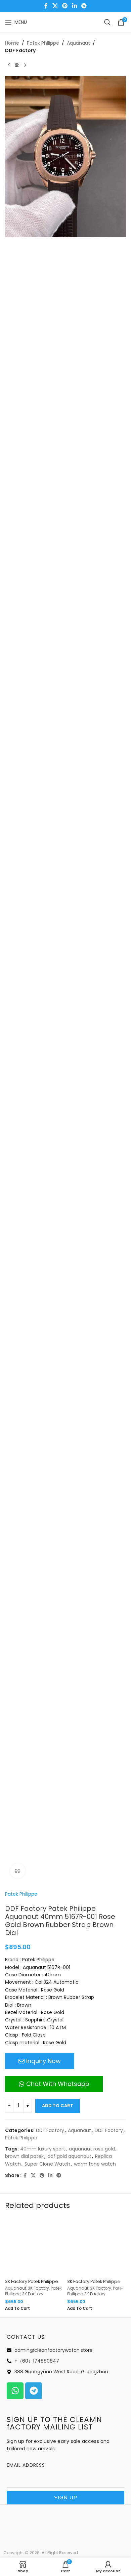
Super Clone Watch (47, 2164)
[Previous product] (9, 65)
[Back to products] (17, 65)
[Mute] (106, 2425)
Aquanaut (78, 43)
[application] (65, 2321)
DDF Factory (20, 50)
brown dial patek (24, 2156)
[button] (65, 2321)
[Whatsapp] (116, 2538)
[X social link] (55, 6)
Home (12, 43)
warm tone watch (95, 2164)
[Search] (107, 22)
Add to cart (58, 2106)
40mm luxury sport (43, 2149)
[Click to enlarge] (18, 1871)
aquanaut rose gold (92, 2149)
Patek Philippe (43, 43)
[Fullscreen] (117, 2425)
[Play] (14, 2425)
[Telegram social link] (84, 6)
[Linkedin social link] (74, 6)
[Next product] (25, 65)
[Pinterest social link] (65, 6)
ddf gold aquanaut (69, 2156)
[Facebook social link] (46, 6)
